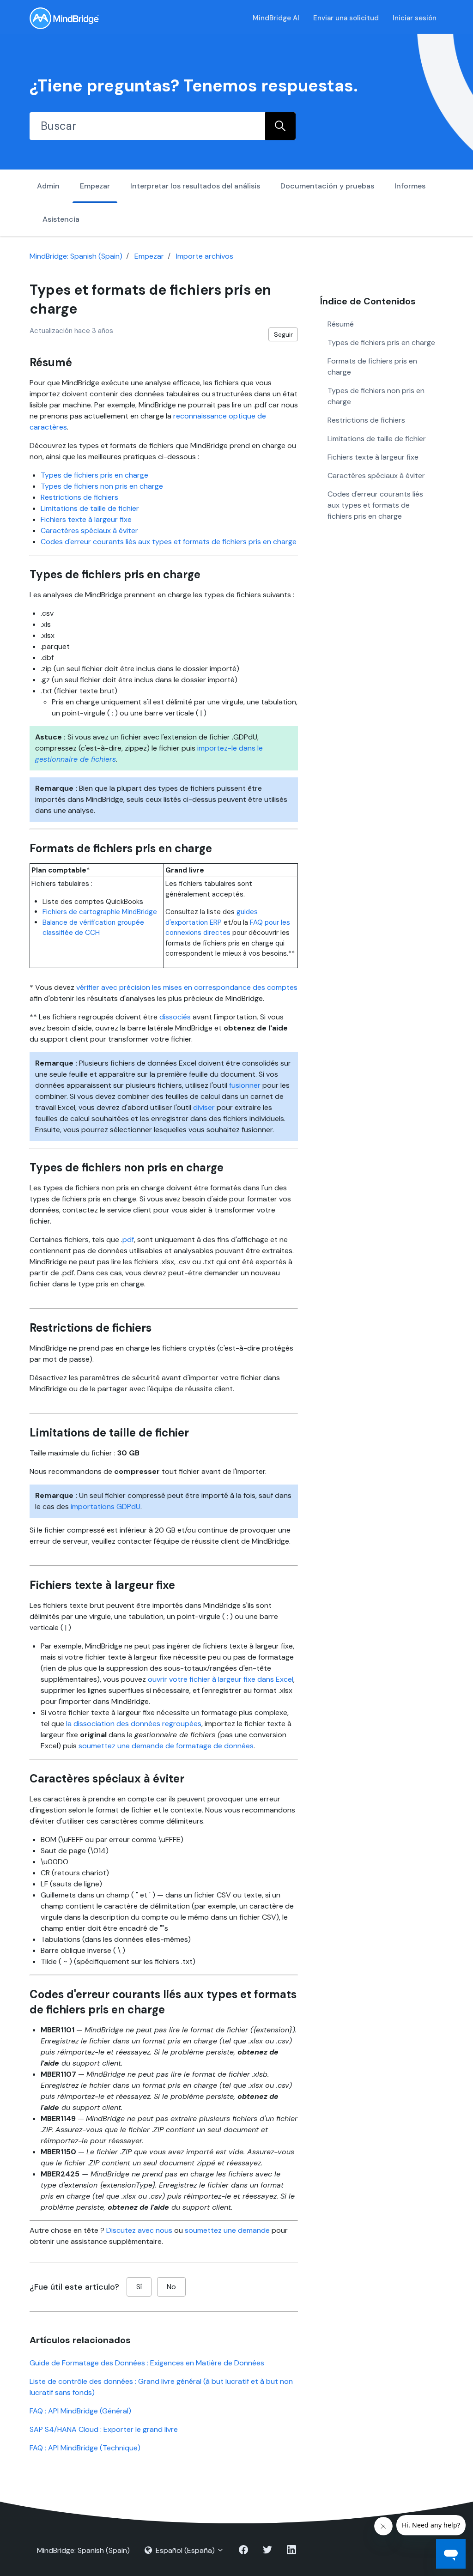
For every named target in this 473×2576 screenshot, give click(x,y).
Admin (48, 186)
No (171, 2287)
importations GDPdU (106, 1506)
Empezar (95, 186)
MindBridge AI (276, 18)
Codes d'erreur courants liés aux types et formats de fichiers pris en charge (169, 542)
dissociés (175, 1017)
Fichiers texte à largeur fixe (86, 519)
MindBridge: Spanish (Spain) (76, 256)
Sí (139, 2287)
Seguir (283, 334)
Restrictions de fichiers (79, 497)
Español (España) (185, 2550)
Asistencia (61, 219)
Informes (410, 186)
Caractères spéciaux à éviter (89, 530)
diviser (204, 1107)
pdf (128, 1240)
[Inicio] (64, 18)
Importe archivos (205, 256)
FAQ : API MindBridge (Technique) (85, 2448)
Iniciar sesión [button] (415, 18)
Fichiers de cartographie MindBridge (100, 912)
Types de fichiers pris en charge (94, 475)
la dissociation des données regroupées (134, 1724)
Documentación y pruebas (327, 186)
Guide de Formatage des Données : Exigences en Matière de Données (147, 2363)
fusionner (245, 1085)
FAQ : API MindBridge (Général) (80, 2411)
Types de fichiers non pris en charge (102, 486)
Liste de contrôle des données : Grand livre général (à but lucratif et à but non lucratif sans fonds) (161, 2387)
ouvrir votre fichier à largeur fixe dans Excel (221, 1679)
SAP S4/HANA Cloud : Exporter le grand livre (104, 2429)
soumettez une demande (227, 2230)
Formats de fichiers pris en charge (372, 367)
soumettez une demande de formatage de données (166, 1746)
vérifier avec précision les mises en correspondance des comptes (187, 987)
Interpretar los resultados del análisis (195, 186)
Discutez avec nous (139, 2230)
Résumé (341, 324)
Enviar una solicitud (346, 18)
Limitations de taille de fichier (90, 508)
